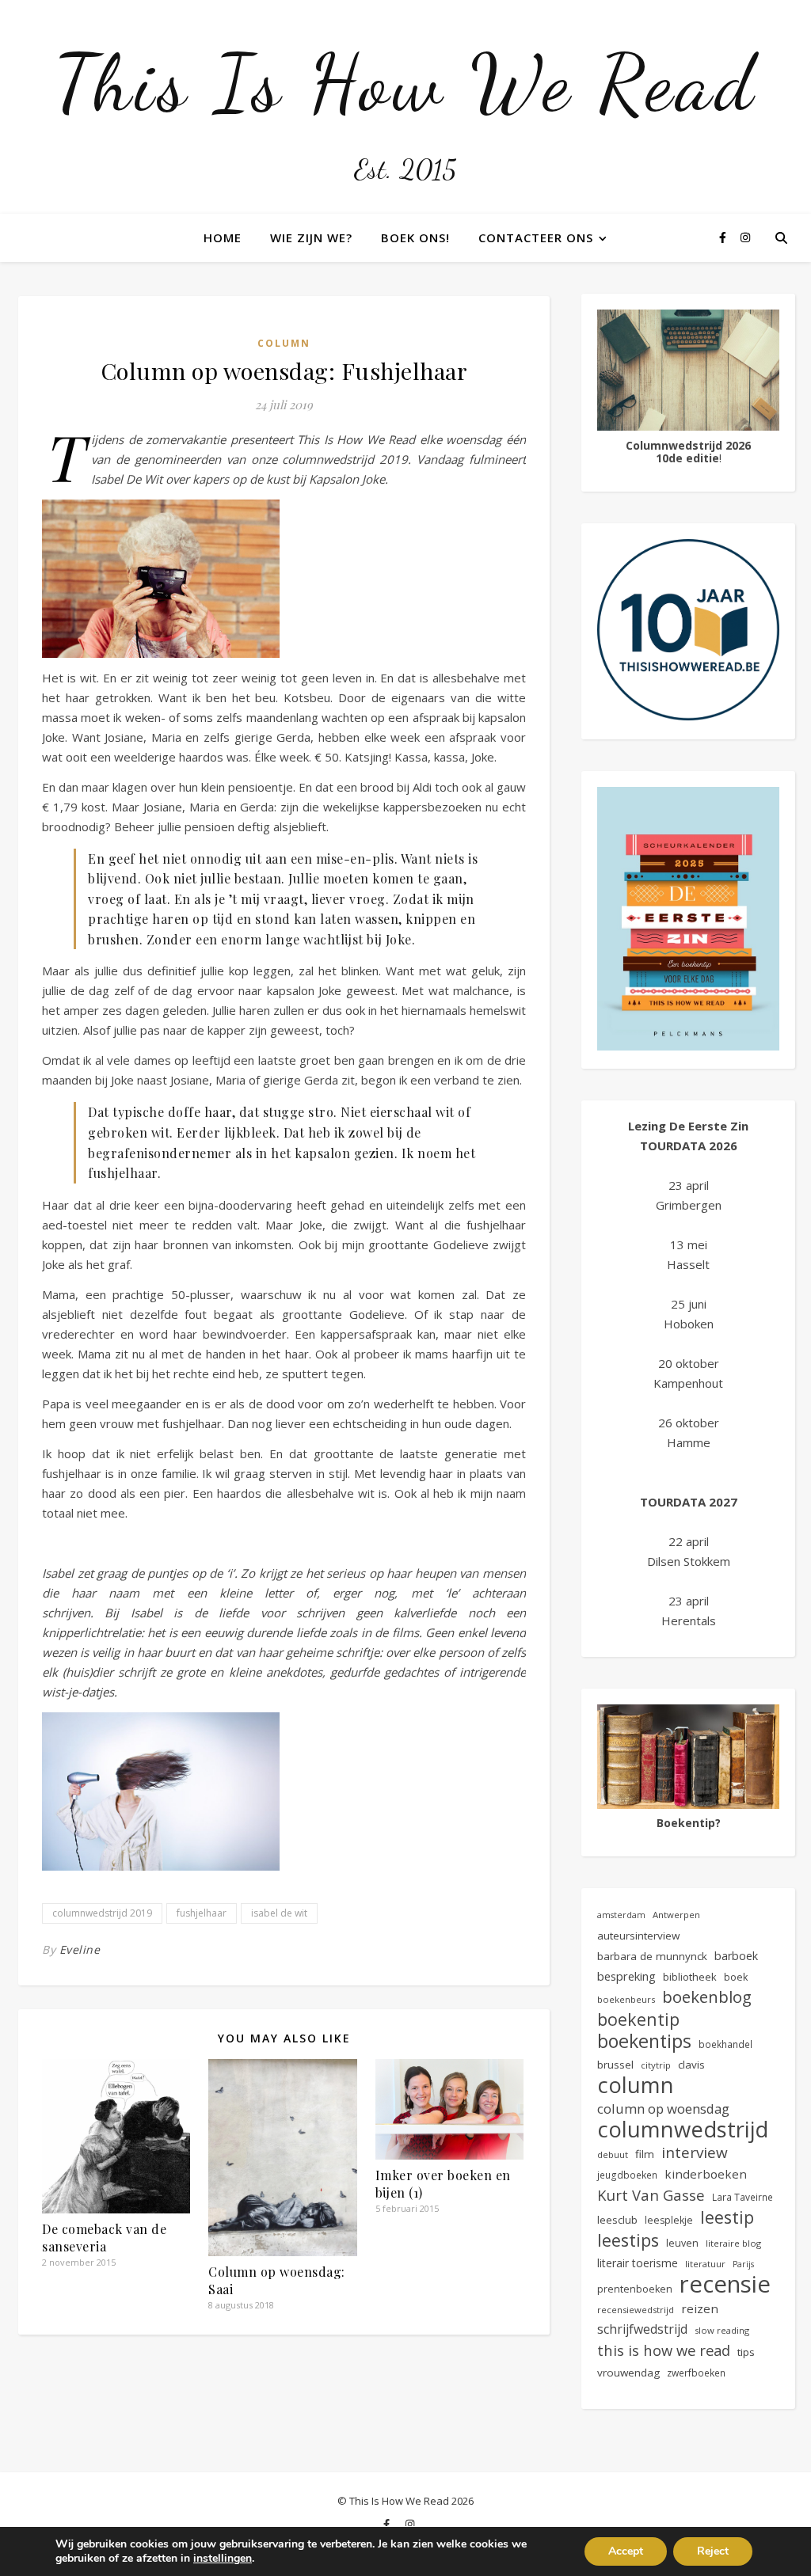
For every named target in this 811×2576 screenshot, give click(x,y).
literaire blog (733, 2243)
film (645, 2154)
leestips (628, 2240)
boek (736, 1977)
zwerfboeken (696, 2373)
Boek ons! (415, 237)
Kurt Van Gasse (651, 2195)
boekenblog (707, 1997)
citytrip (656, 2065)
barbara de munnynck (652, 1956)
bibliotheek (690, 1977)
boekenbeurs (626, 1999)
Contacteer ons (536, 237)
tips (746, 2352)
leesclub (617, 2220)
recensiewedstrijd (636, 2310)
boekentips (644, 2041)
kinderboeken (706, 2174)
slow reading (722, 2330)
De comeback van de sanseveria (104, 2238)
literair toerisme (638, 2263)
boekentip (638, 2019)
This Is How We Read (405, 83)
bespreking (626, 1976)
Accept (626, 2551)
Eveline (80, 1949)
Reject (713, 2551)
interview (695, 2153)
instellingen (223, 2559)
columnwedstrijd (683, 2129)
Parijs (743, 2264)
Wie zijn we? (311, 237)
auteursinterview (638, 1936)
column (636, 2085)
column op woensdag (663, 2109)
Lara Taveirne (742, 2197)
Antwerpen (676, 1915)
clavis (691, 2065)
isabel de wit (279, 1913)
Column (284, 343)
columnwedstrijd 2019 (102, 1913)
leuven (682, 2243)
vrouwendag (628, 2373)
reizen (700, 2308)
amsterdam (621, 1915)
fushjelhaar (202, 1913)
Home (223, 237)
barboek (736, 1956)
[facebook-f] (724, 237)
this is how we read (664, 2350)
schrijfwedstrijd (642, 2329)
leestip (727, 2217)
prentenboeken (635, 2289)
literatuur (705, 2264)
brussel (615, 2065)
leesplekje (669, 2220)
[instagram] (745, 237)
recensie (725, 2284)
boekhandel (725, 2044)
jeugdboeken (627, 2175)
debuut (613, 2154)
